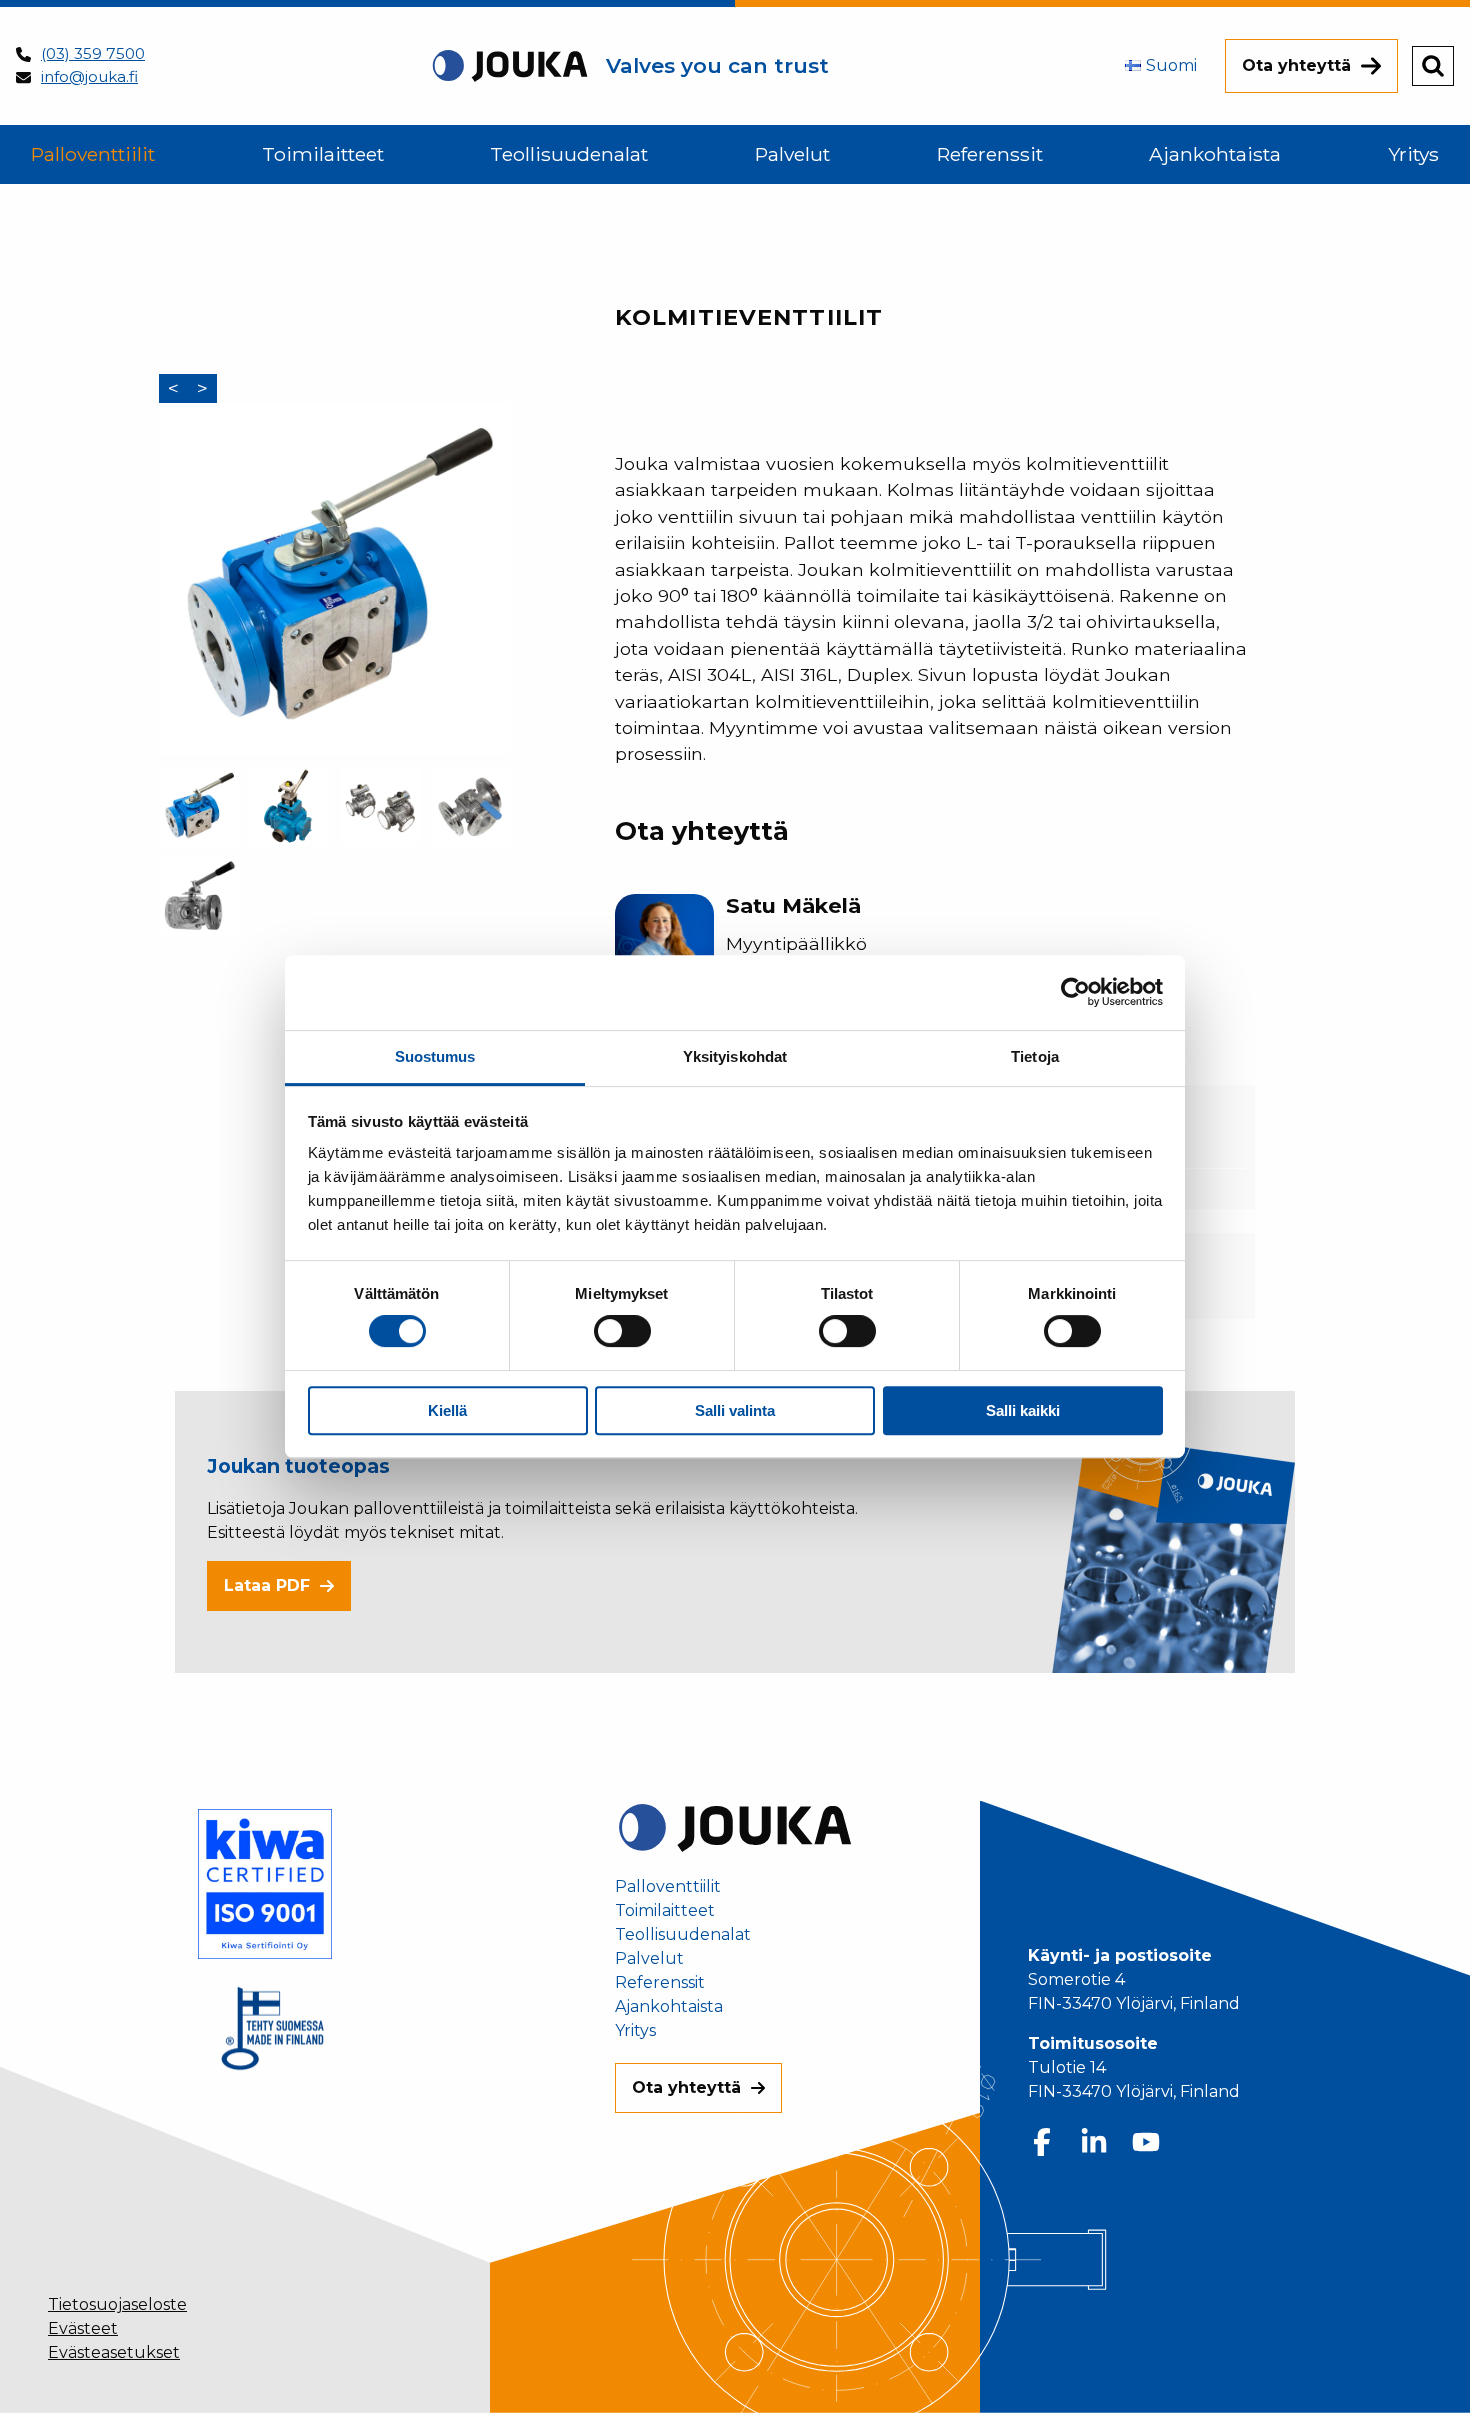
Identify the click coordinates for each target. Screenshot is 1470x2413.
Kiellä (447, 1410)
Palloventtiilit (668, 1887)
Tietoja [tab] (1035, 1056)
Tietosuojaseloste (117, 2304)
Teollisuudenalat (683, 1935)
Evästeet (83, 2328)
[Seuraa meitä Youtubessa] (1146, 2142)
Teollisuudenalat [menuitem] (569, 154)
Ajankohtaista (669, 2007)
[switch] (622, 1331)
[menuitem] (1161, 66)
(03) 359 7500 (93, 53)
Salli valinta (735, 1410)
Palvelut (649, 1959)
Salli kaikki (1023, 1410)
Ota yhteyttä (1296, 65)
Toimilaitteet (665, 1911)
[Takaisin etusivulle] (735, 1826)
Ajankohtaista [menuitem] (1215, 154)
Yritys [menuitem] (1413, 154)
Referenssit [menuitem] (990, 154)
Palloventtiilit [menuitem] (93, 154)
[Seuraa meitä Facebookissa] (1042, 2142)
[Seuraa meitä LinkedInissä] (1094, 2142)
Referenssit (660, 1983)
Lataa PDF (267, 1585)
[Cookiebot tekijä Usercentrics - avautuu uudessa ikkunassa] (1075, 992)
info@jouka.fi (89, 76)
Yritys (635, 2031)
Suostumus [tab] (435, 1056)
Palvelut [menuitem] (792, 154)
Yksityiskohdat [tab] (735, 1056)
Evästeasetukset (114, 2352)
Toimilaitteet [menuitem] (323, 154)
